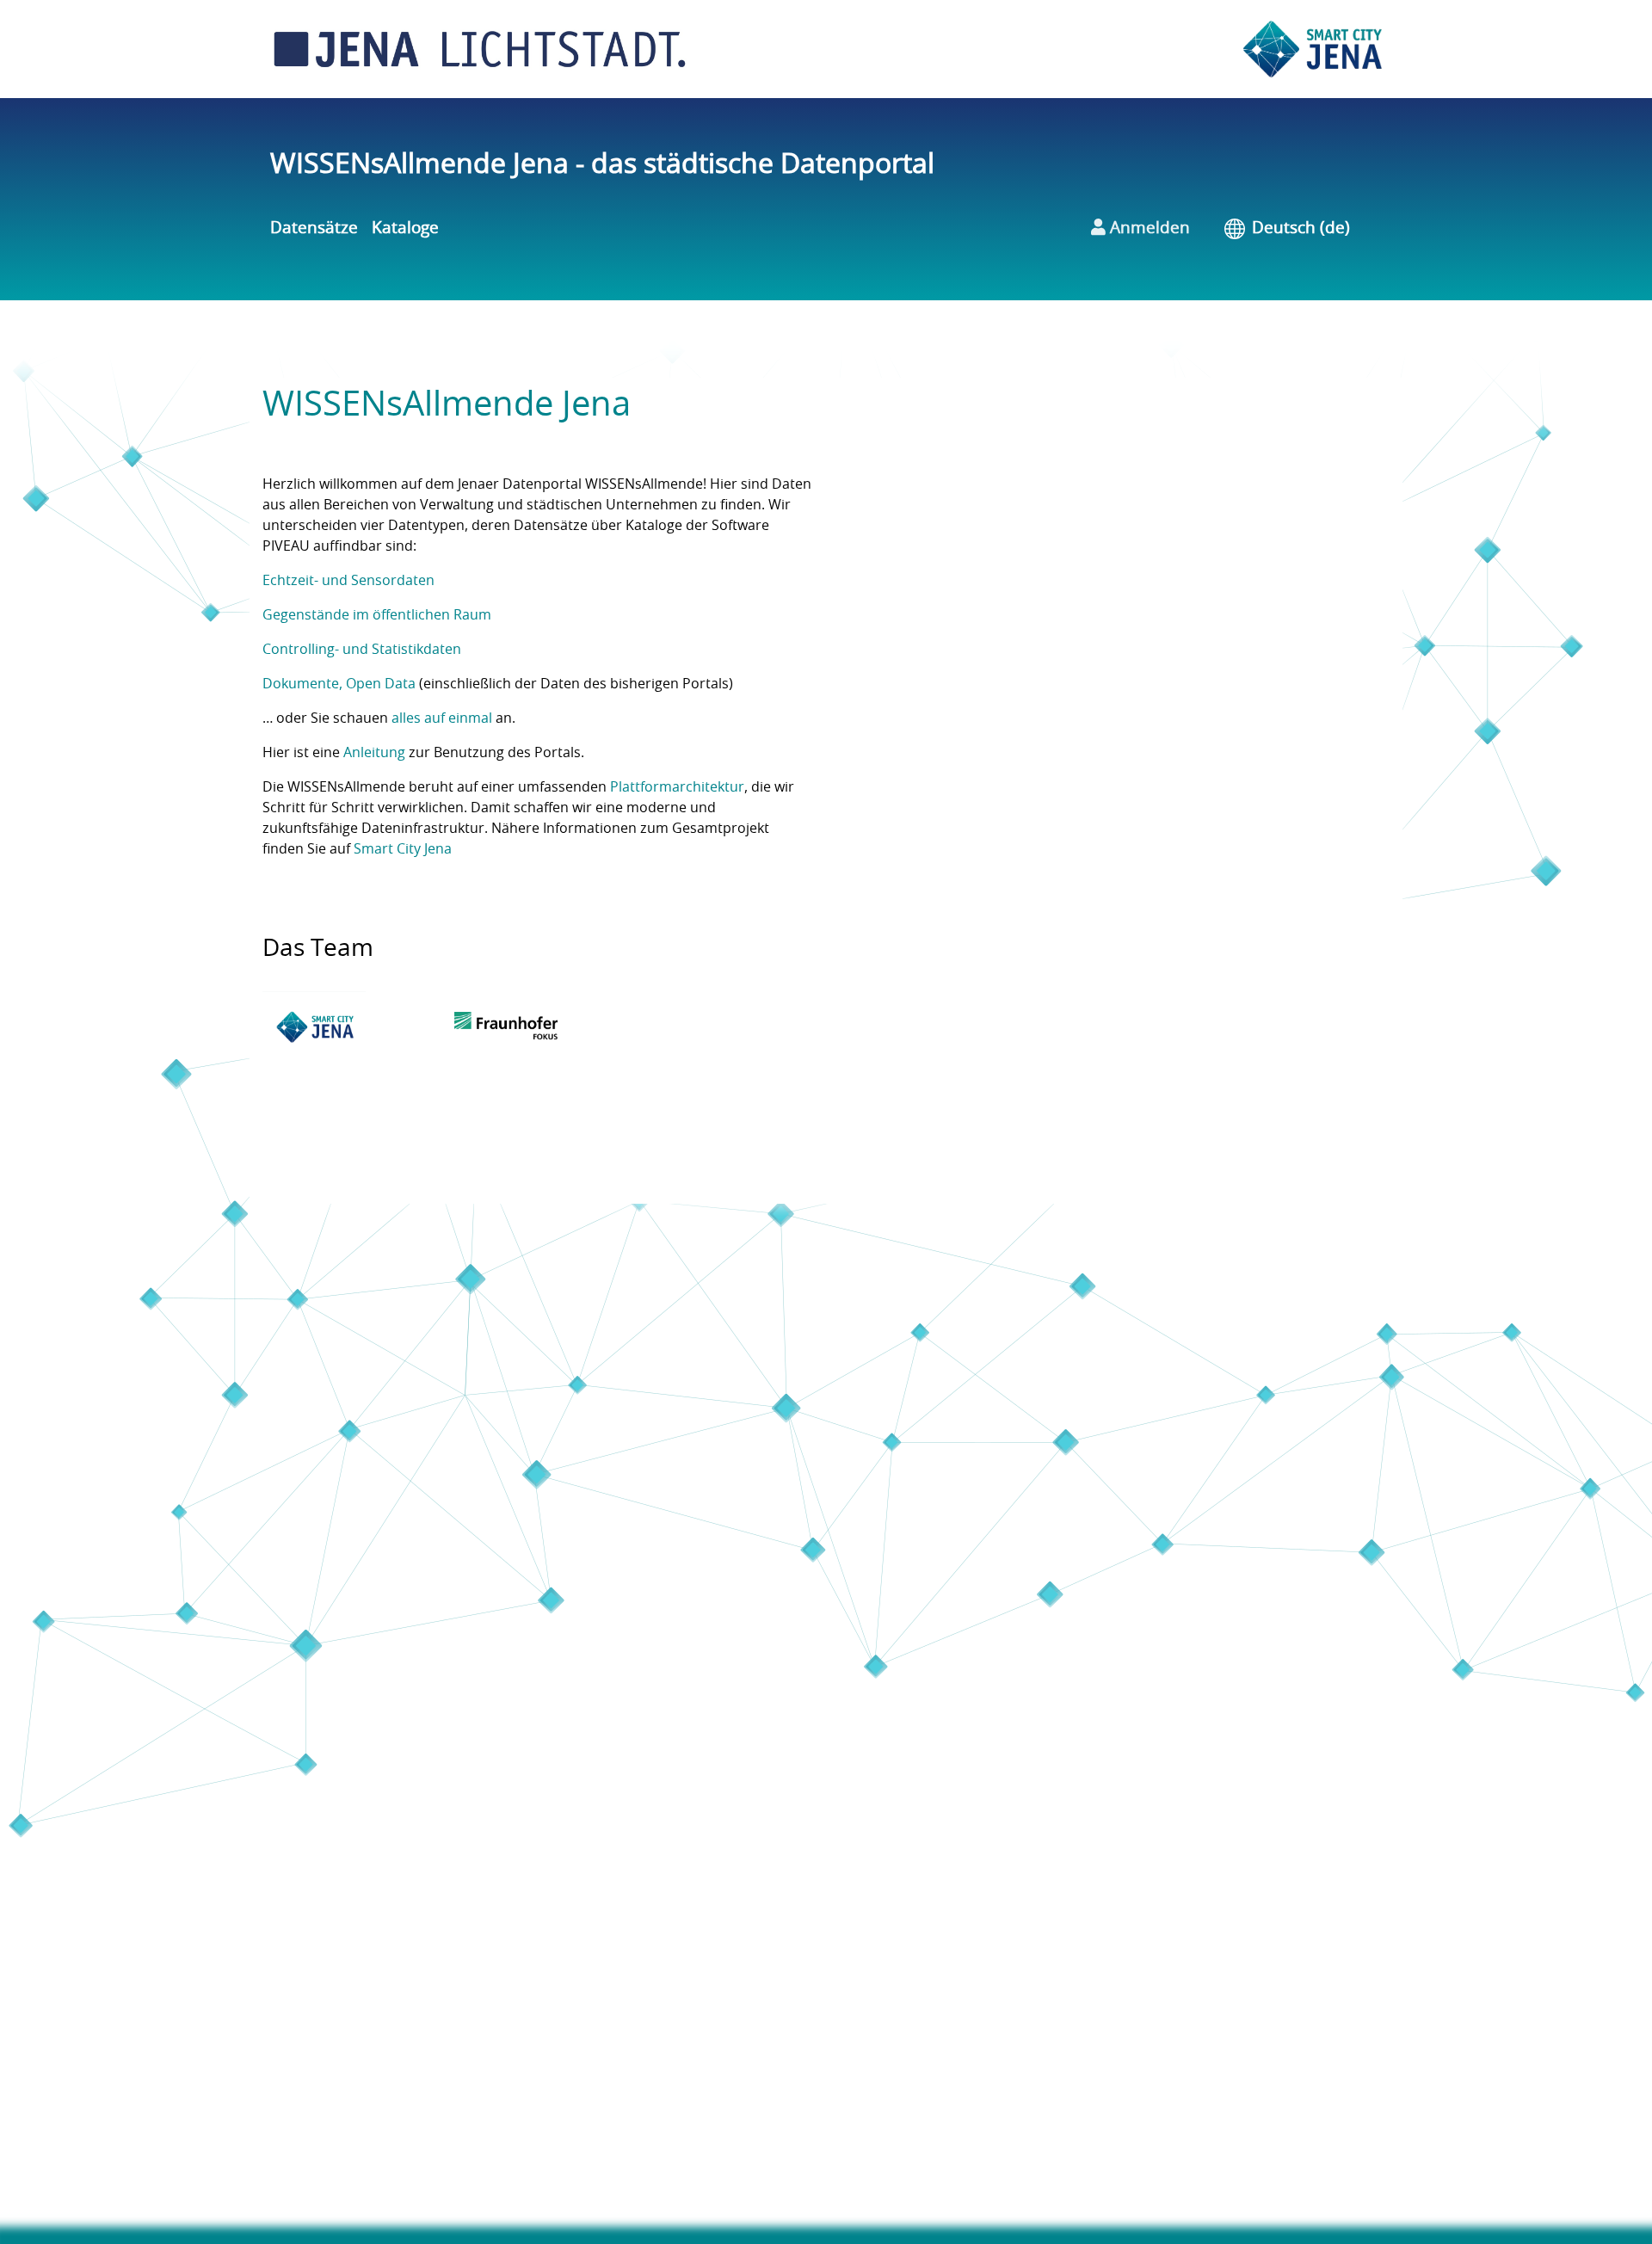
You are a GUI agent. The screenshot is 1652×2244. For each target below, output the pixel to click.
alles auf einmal (442, 718)
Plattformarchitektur (677, 787)
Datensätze (314, 228)
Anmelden (1148, 228)
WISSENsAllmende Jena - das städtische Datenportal (602, 164)
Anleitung (374, 753)
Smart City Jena (403, 849)
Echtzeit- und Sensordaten (348, 581)
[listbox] (1313, 229)
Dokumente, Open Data (339, 684)
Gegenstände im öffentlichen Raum (377, 615)
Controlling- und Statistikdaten (362, 650)
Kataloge (405, 228)
